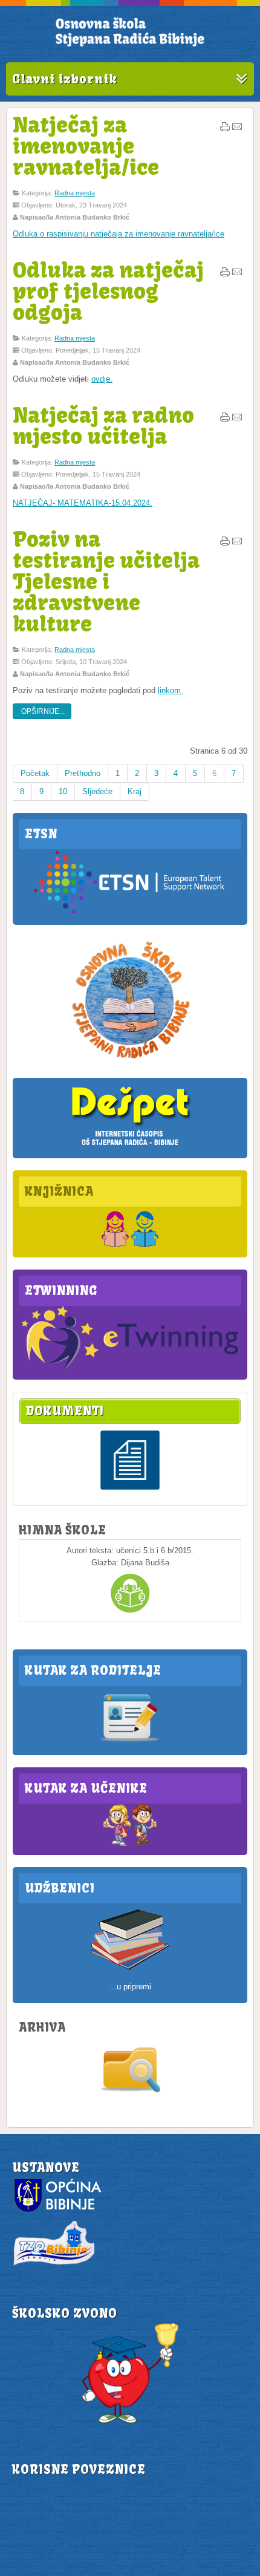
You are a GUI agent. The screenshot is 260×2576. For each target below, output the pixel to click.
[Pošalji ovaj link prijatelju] (237, 129)
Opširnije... (42, 711)
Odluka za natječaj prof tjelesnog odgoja (108, 291)
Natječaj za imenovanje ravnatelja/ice (86, 146)
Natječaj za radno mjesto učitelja (103, 426)
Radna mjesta (75, 193)
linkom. (171, 690)
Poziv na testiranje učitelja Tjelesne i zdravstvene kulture (106, 581)
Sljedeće (97, 791)
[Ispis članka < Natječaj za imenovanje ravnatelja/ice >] (225, 129)
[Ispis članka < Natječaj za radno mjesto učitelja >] (225, 420)
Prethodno (83, 773)
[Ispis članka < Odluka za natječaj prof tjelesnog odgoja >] (225, 275)
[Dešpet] (130, 1146)
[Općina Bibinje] (59, 2211)
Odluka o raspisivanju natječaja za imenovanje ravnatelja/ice (119, 234)
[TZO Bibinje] (53, 2265)
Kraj (135, 791)
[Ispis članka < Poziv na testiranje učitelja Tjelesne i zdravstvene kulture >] (225, 544)
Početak (35, 773)
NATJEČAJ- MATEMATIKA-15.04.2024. (83, 503)
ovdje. (102, 379)
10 (63, 791)
